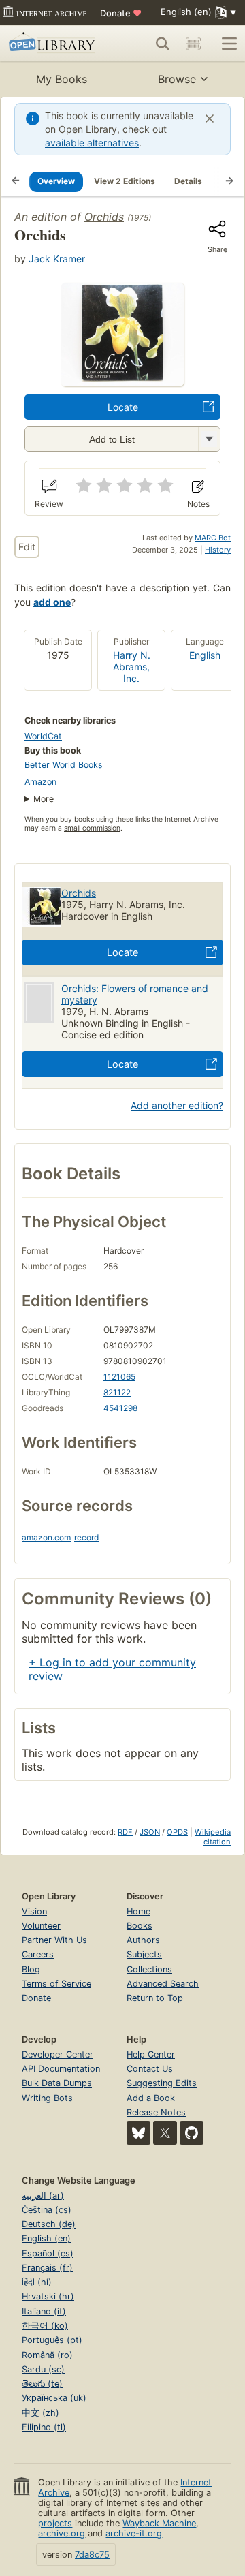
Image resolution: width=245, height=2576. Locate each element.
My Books (62, 79)
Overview (56, 181)
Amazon (40, 782)
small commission (92, 828)
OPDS (177, 1832)
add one (52, 602)
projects (55, 2523)
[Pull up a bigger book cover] (122, 382)
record (86, 1537)
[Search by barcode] (193, 44)
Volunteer (41, 1926)
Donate (121, 13)
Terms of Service (56, 1984)
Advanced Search (163, 1984)
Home (138, 1911)
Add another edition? (177, 1105)
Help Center (151, 2054)
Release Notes (156, 2112)
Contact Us (150, 2069)
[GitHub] (192, 2133)
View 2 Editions (125, 181)
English (205, 655)
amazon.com (46, 1537)
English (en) (46, 2238)
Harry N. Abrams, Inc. (132, 667)
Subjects (144, 1954)
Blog (31, 1969)
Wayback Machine (159, 2523)
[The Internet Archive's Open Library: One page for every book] (54, 44)
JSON (150, 1832)
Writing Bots (47, 2098)
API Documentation (61, 2069)
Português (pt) (52, 2340)
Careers (38, 1954)
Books (140, 1926)
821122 (117, 1392)
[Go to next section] (229, 181)
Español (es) (48, 2253)
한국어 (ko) (45, 2326)
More (44, 799)
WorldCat (43, 736)
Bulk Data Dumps (57, 2083)
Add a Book (151, 2098)
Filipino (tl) (44, 2427)
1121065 (119, 1377)
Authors (143, 1940)
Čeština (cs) (47, 2210)
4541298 (120, 1408)
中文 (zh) (40, 2413)
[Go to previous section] (16, 181)
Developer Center (58, 2054)
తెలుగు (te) (42, 2384)
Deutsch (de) (49, 2224)
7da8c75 (92, 2555)
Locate (123, 407)
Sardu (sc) (43, 2369)
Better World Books (64, 765)
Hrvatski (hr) (48, 2296)
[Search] (163, 44)
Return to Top (155, 1998)
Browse (177, 79)
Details (188, 181)
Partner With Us (54, 1940)
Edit (27, 547)
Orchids (104, 217)
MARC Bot (213, 538)
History (218, 550)
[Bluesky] (138, 2133)
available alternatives (92, 143)
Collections (149, 1969)
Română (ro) (47, 2355)
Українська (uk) (54, 2398)
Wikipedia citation (213, 1837)
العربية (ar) (43, 2195)
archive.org (62, 2533)
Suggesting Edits (162, 2083)
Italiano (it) (44, 2311)
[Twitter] (165, 2133)
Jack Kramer (57, 259)
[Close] (210, 119)
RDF (125, 1832)
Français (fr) (47, 2268)
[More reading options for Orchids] (209, 439)
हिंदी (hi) (37, 2282)
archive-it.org (134, 2533)
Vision (34, 1911)
